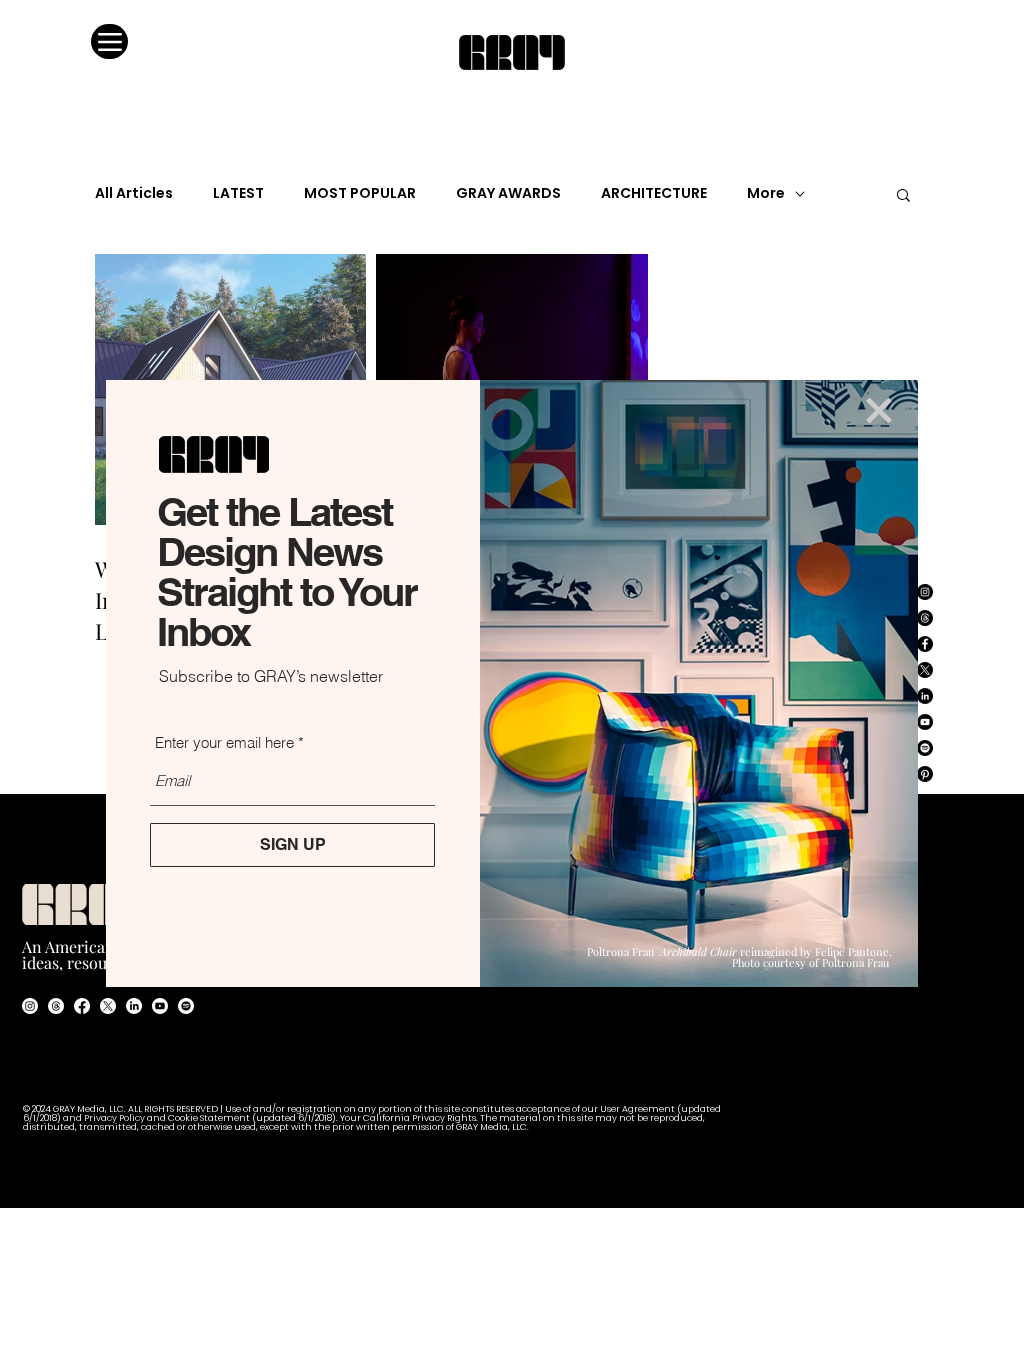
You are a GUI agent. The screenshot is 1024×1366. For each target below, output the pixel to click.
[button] (879, 410)
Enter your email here (224, 742)
